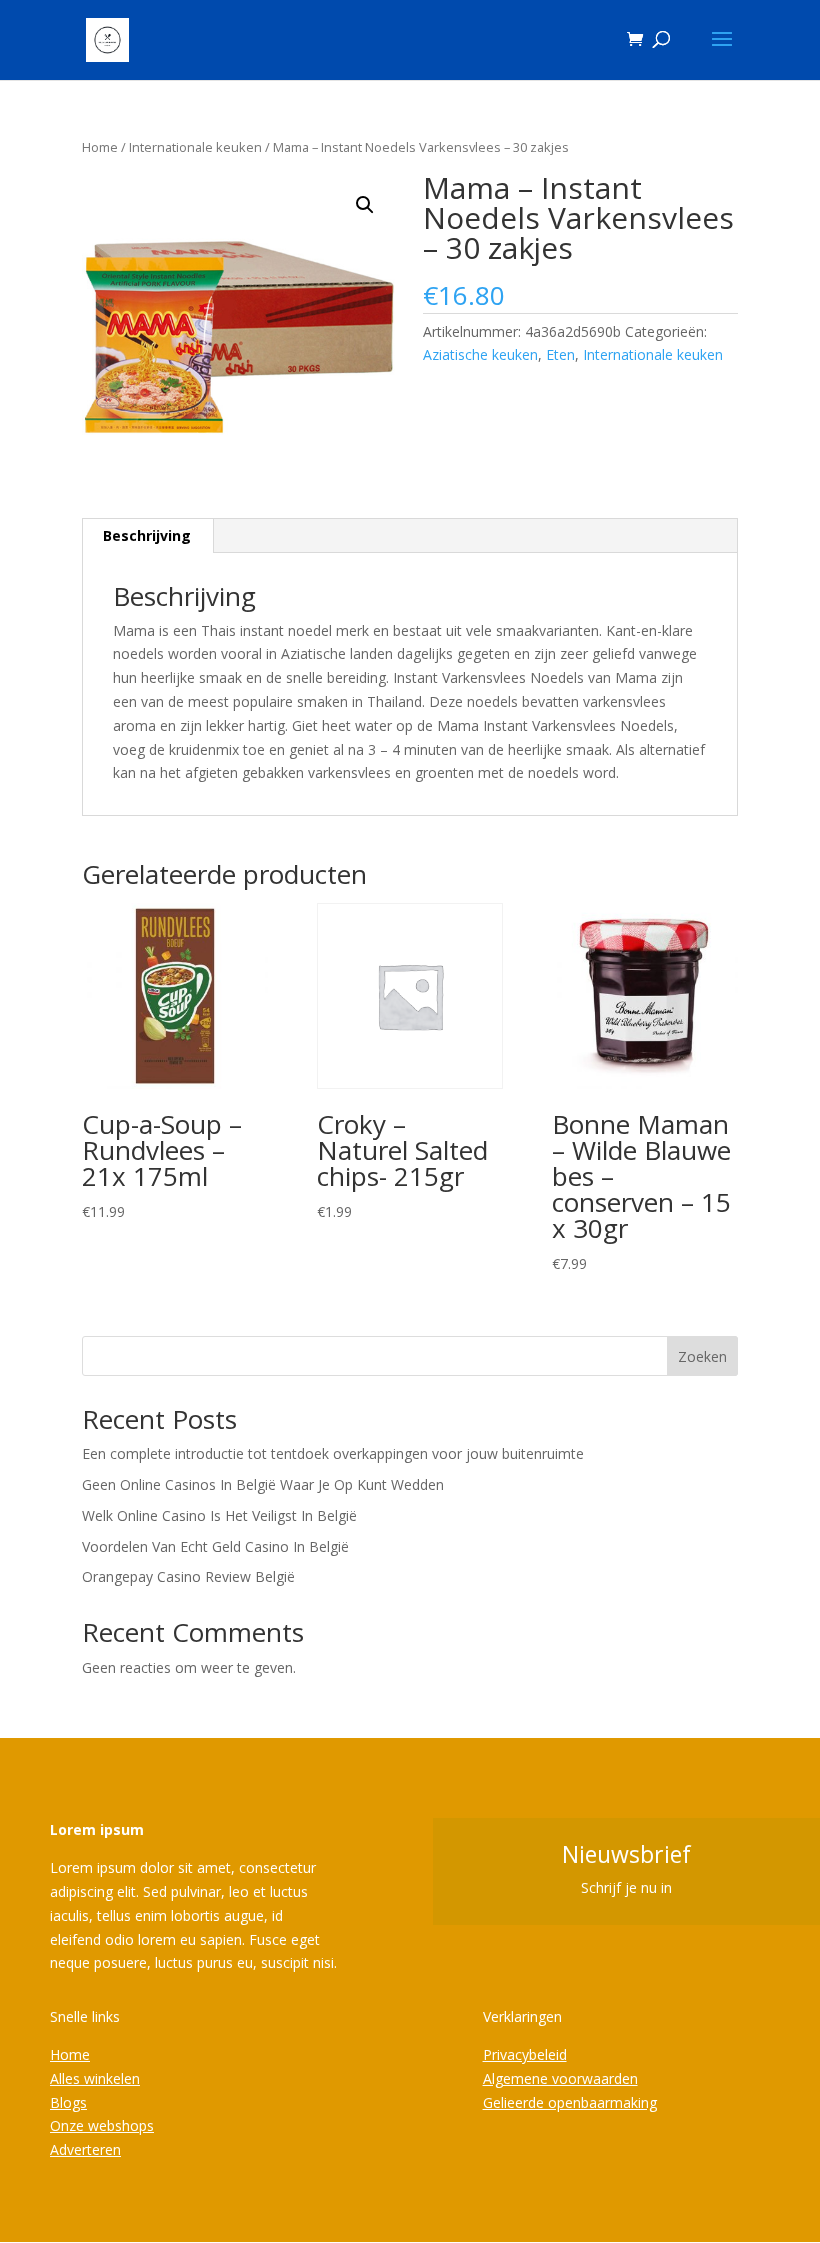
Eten (560, 354)
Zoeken (702, 1356)
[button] (365, 205)
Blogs (68, 2102)
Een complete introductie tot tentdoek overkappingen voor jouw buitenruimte (333, 1453)
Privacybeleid (525, 2054)
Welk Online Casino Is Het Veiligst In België (219, 1515)
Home (100, 147)
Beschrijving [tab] (147, 535)
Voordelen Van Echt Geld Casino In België (215, 1546)
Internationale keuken (195, 147)
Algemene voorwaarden (560, 2078)
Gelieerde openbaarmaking (570, 2102)
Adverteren (85, 2149)
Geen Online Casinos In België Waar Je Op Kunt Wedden (263, 1484)
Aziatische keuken (480, 354)
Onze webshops (102, 2125)
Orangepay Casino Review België (188, 1576)
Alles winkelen (95, 2078)
